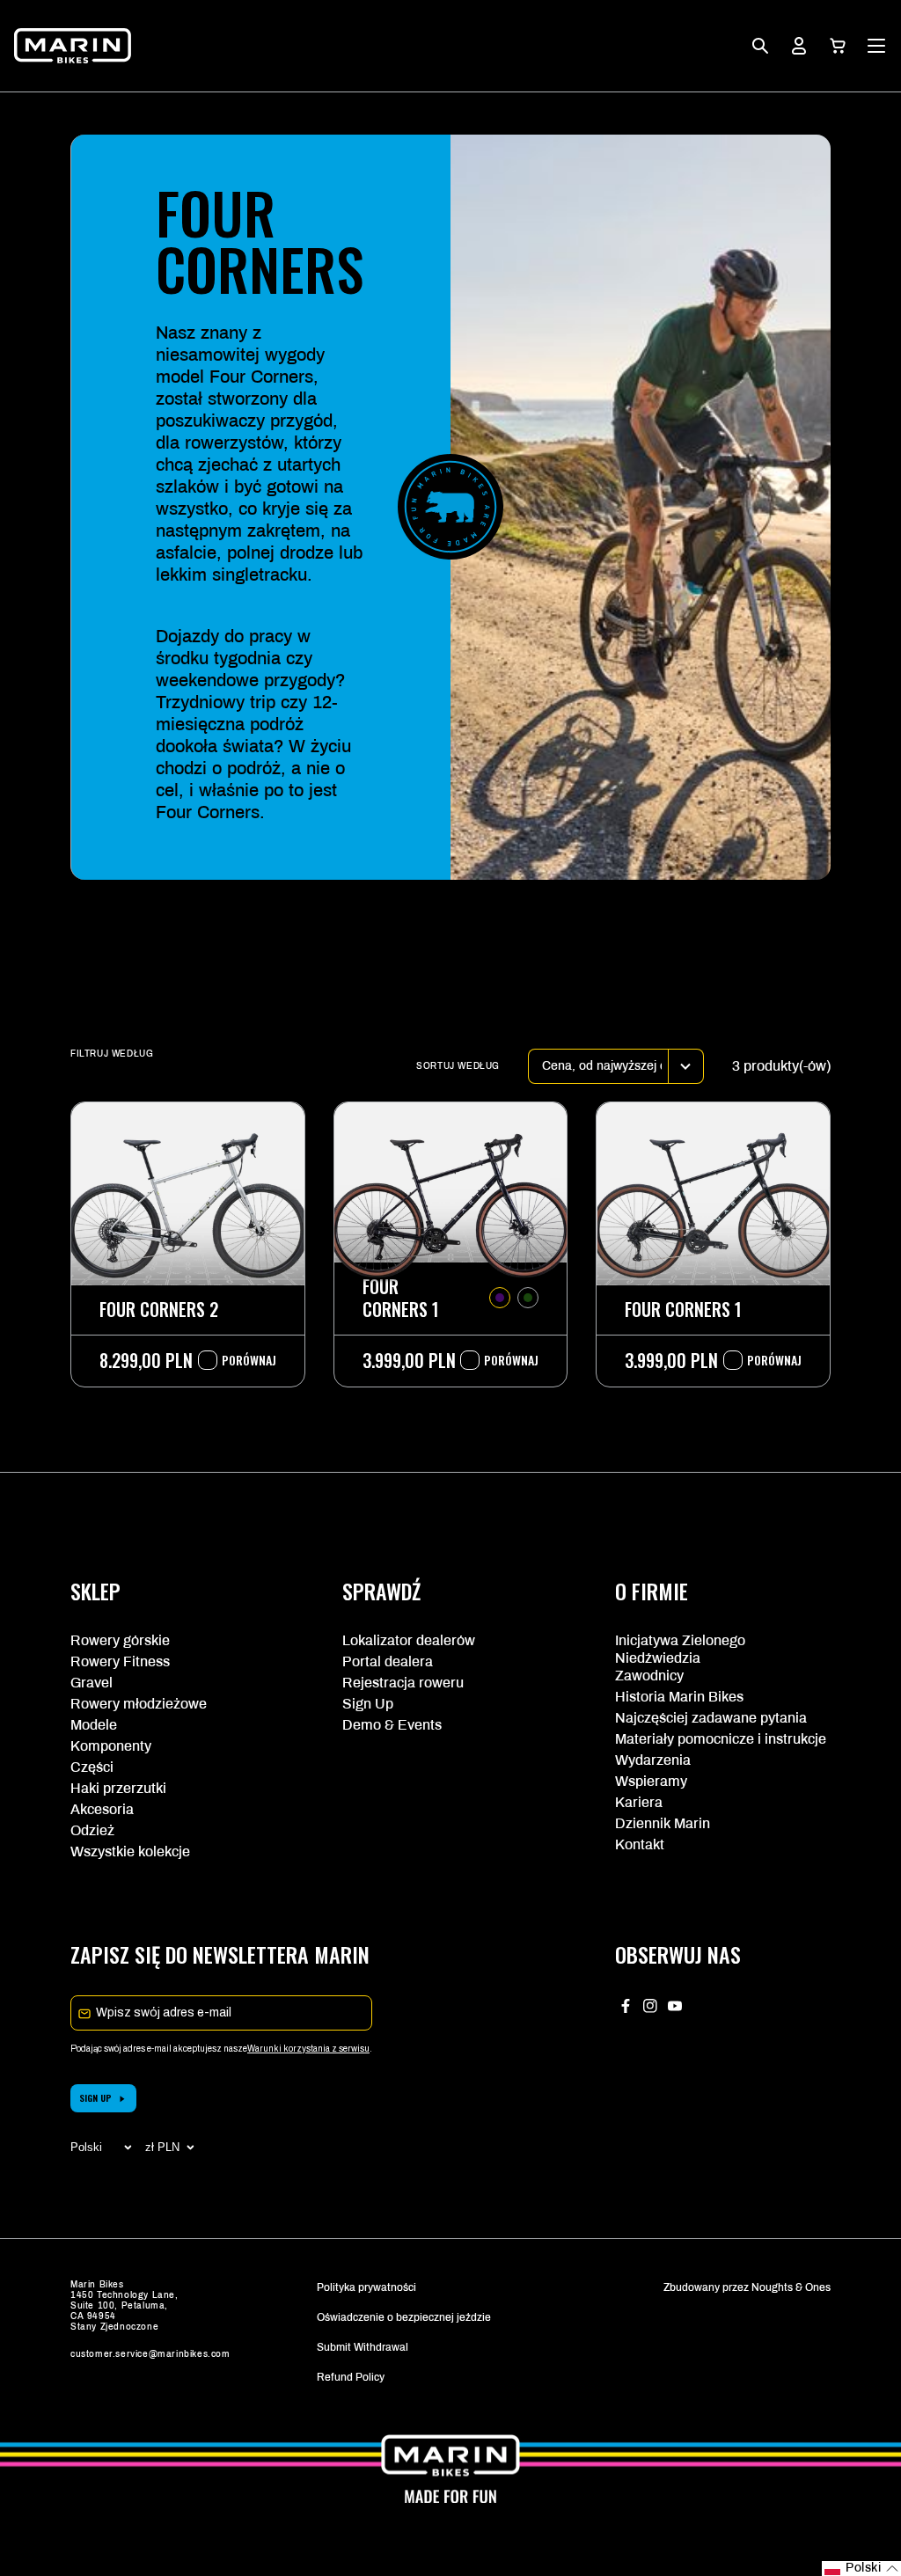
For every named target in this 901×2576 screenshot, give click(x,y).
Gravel (92, 1683)
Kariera (639, 1802)
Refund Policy (351, 2377)
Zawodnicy (649, 1676)
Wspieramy (651, 1781)
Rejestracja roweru (403, 1683)
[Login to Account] (799, 46)
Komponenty (111, 1746)
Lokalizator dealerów (409, 1640)
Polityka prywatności (366, 2287)
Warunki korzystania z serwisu (308, 2049)
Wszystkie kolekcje (130, 1851)
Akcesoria (102, 1809)
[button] (838, 46)
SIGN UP (95, 2098)
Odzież (92, 1830)
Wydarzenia (653, 1760)
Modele (94, 1725)
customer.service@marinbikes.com (150, 2354)
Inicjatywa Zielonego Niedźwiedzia (680, 1649)
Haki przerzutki (118, 1788)
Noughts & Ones (791, 2287)
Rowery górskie (120, 1640)
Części (92, 1767)
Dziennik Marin (663, 1823)
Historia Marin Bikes (679, 1697)
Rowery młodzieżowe (139, 1704)
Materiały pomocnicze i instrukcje (721, 1739)
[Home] (73, 46)
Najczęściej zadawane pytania (711, 1718)
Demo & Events (392, 1725)
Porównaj (240, 1360)
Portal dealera (388, 1661)
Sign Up (368, 1704)
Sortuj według (458, 1066)
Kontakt (640, 1844)
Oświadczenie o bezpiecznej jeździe (404, 2317)
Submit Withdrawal (363, 2347)
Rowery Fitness (120, 1661)
